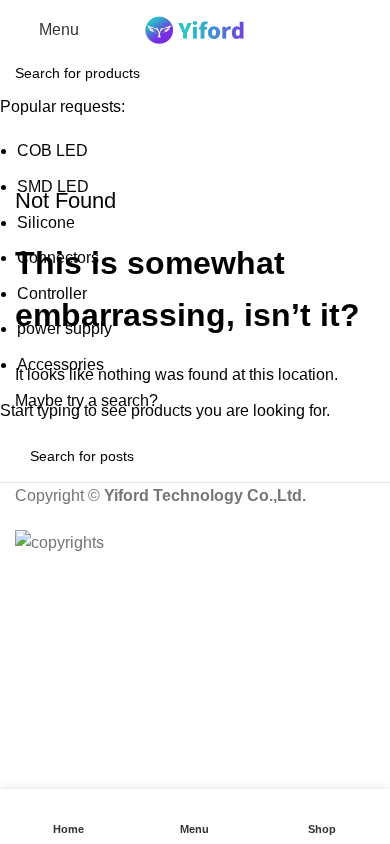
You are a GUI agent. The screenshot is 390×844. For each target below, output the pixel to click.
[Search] (375, 30)
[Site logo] (195, 28)
